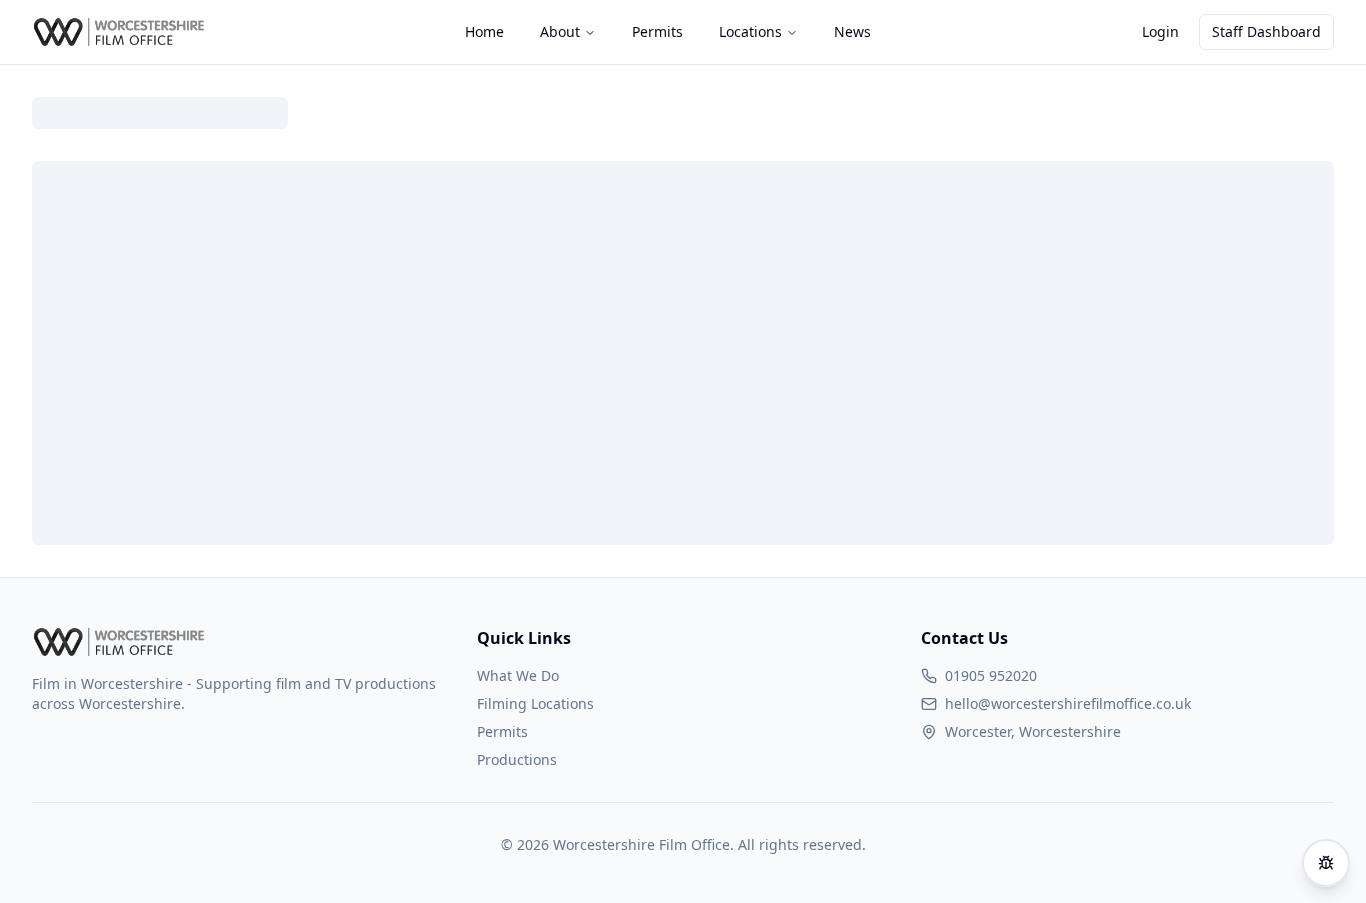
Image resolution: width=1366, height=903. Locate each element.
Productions (517, 759)
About (560, 31)
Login (1160, 31)
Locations (750, 31)
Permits (502, 731)
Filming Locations (535, 703)
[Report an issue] (1326, 863)
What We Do (518, 675)
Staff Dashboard (1266, 31)
